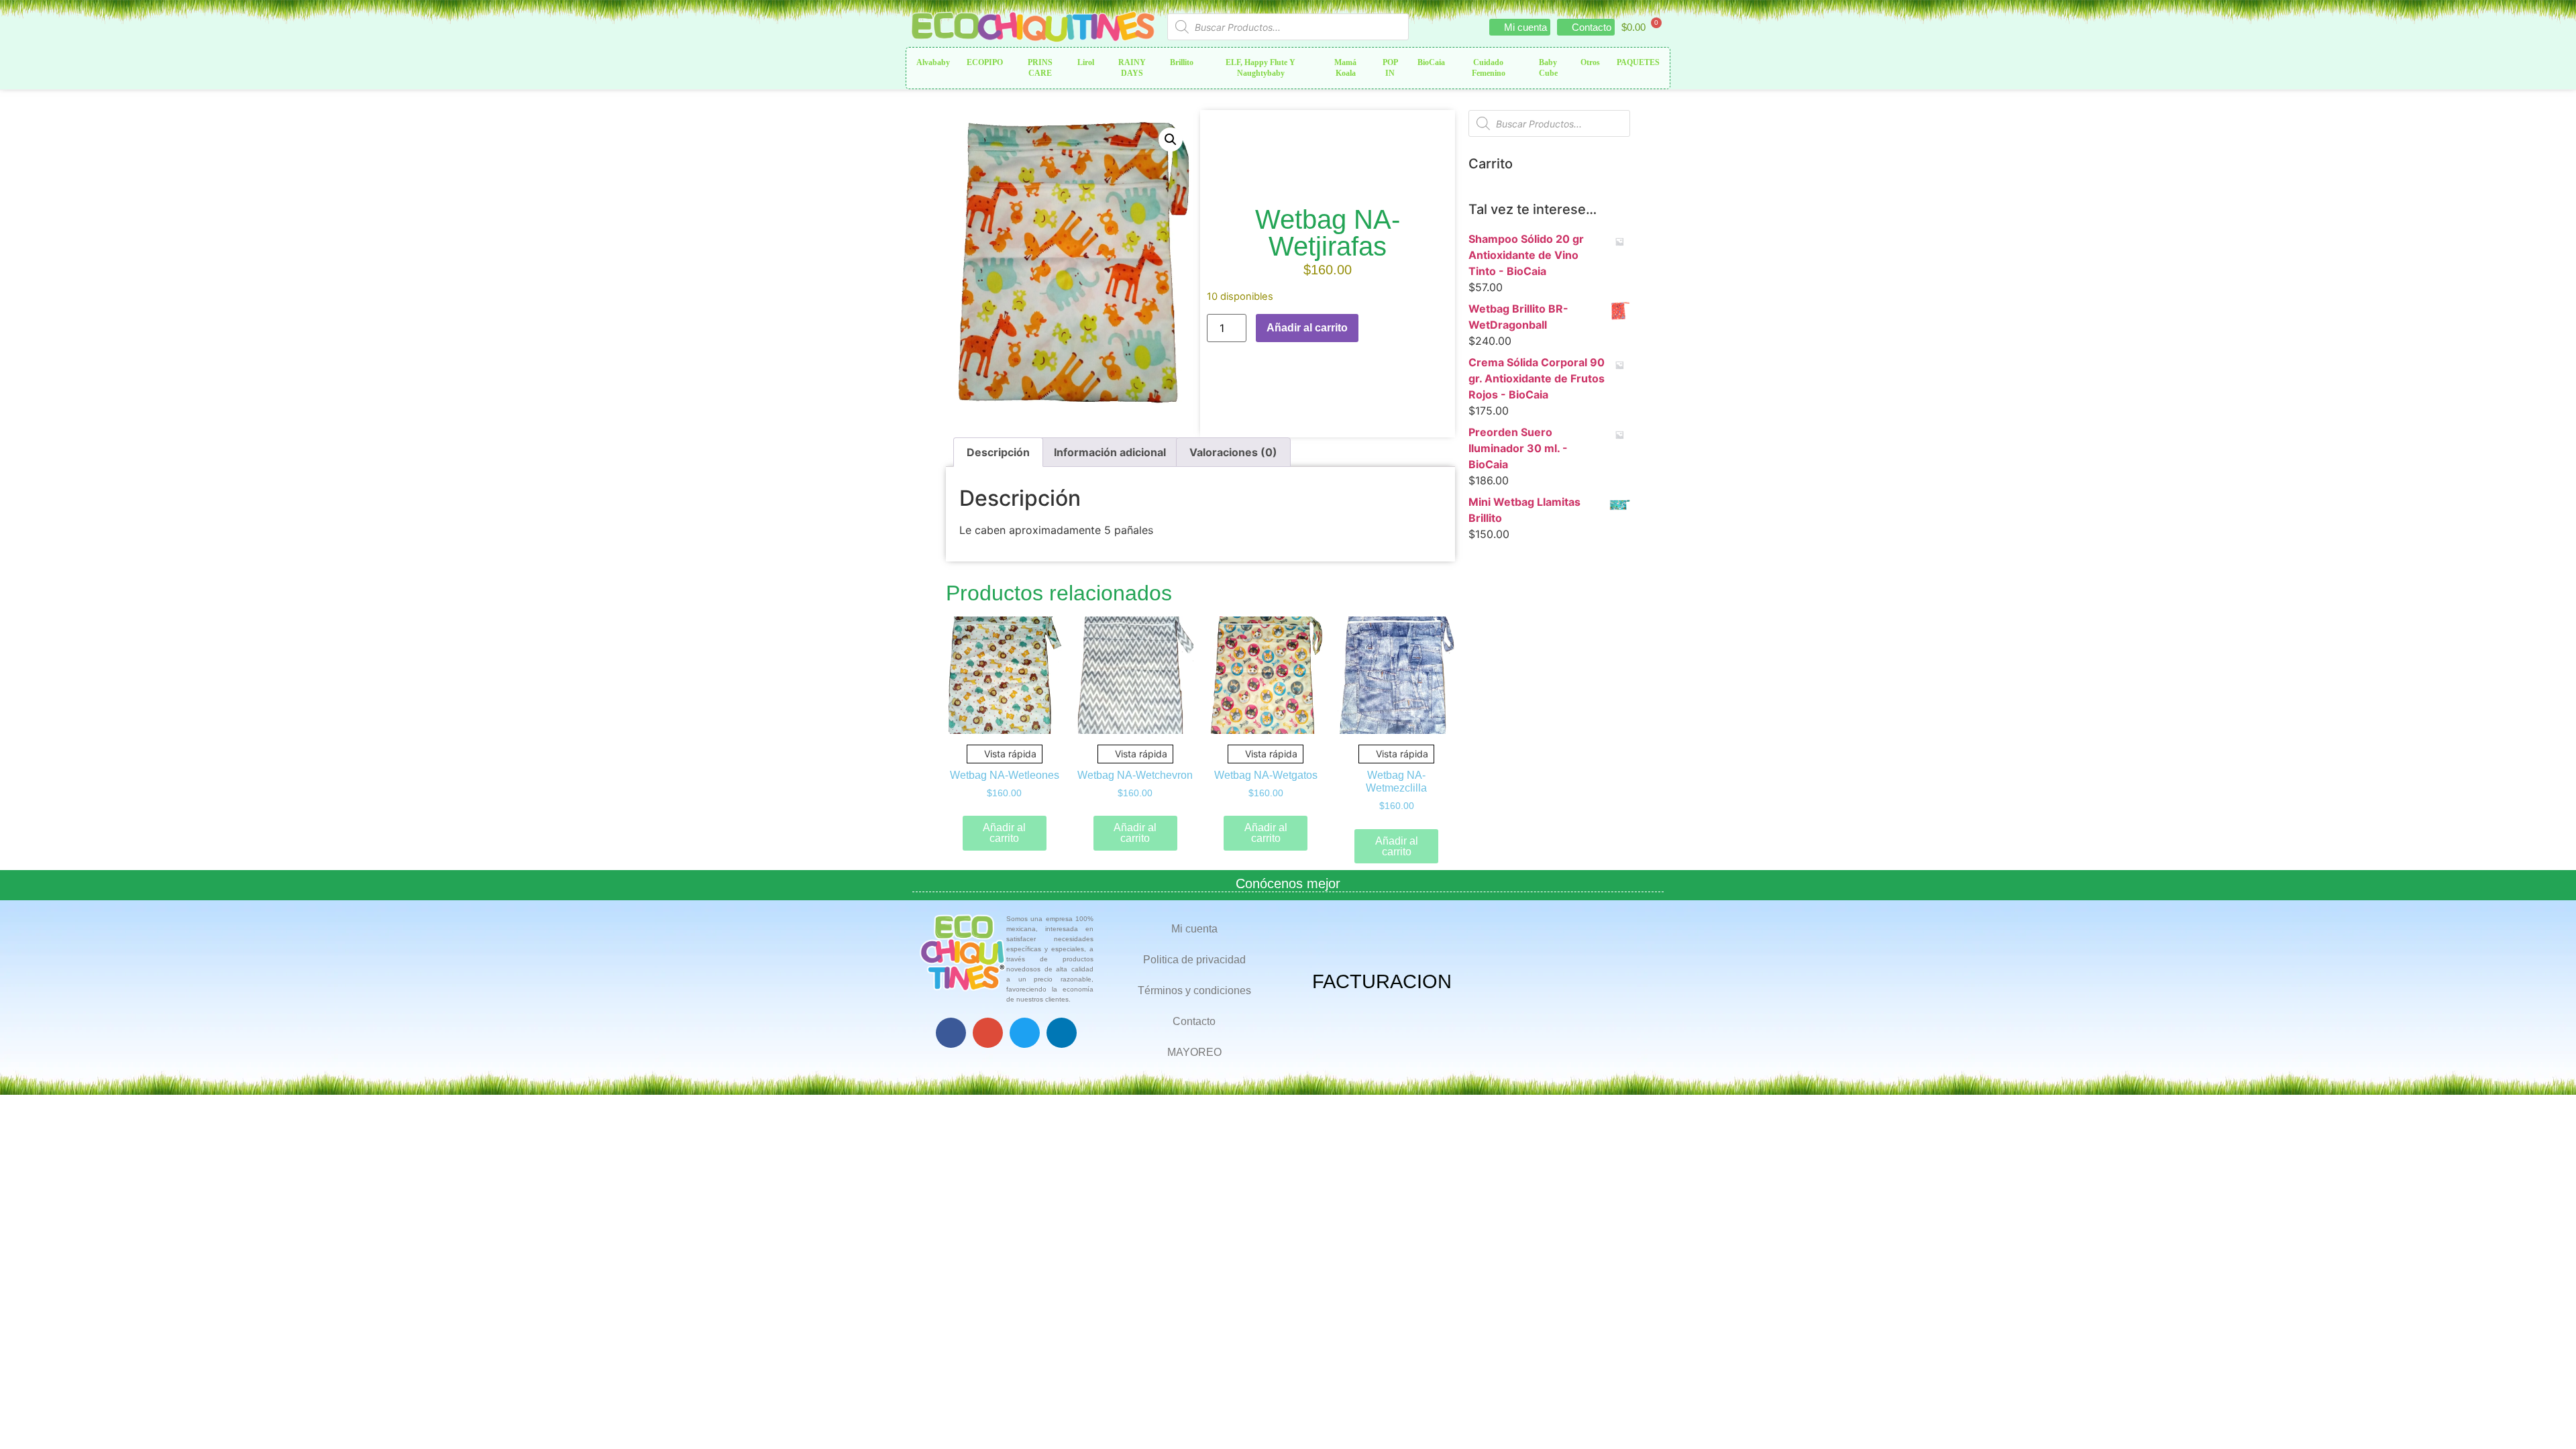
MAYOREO (1194, 1052)
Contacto (1194, 1021)
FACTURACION (1382, 981)
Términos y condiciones (1194, 990)
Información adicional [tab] (1110, 452)
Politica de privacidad (1194, 960)
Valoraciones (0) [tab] (1233, 452)
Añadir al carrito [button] (1004, 833)
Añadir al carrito (1307, 328)
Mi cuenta (1194, 929)
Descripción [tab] (998, 452)
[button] (1171, 140)
